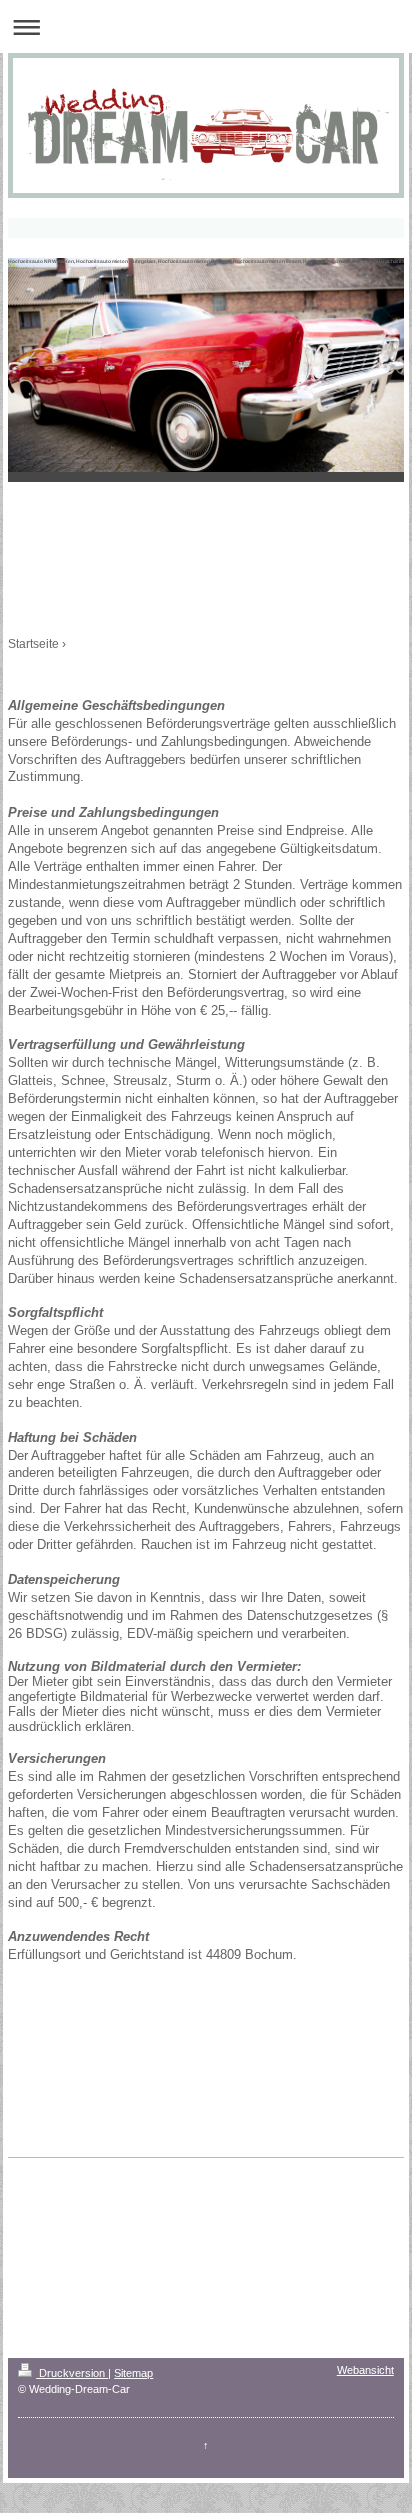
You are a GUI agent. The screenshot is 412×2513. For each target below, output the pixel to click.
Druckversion (72, 2373)
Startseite (33, 644)
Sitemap (133, 2373)
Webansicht (365, 2370)
